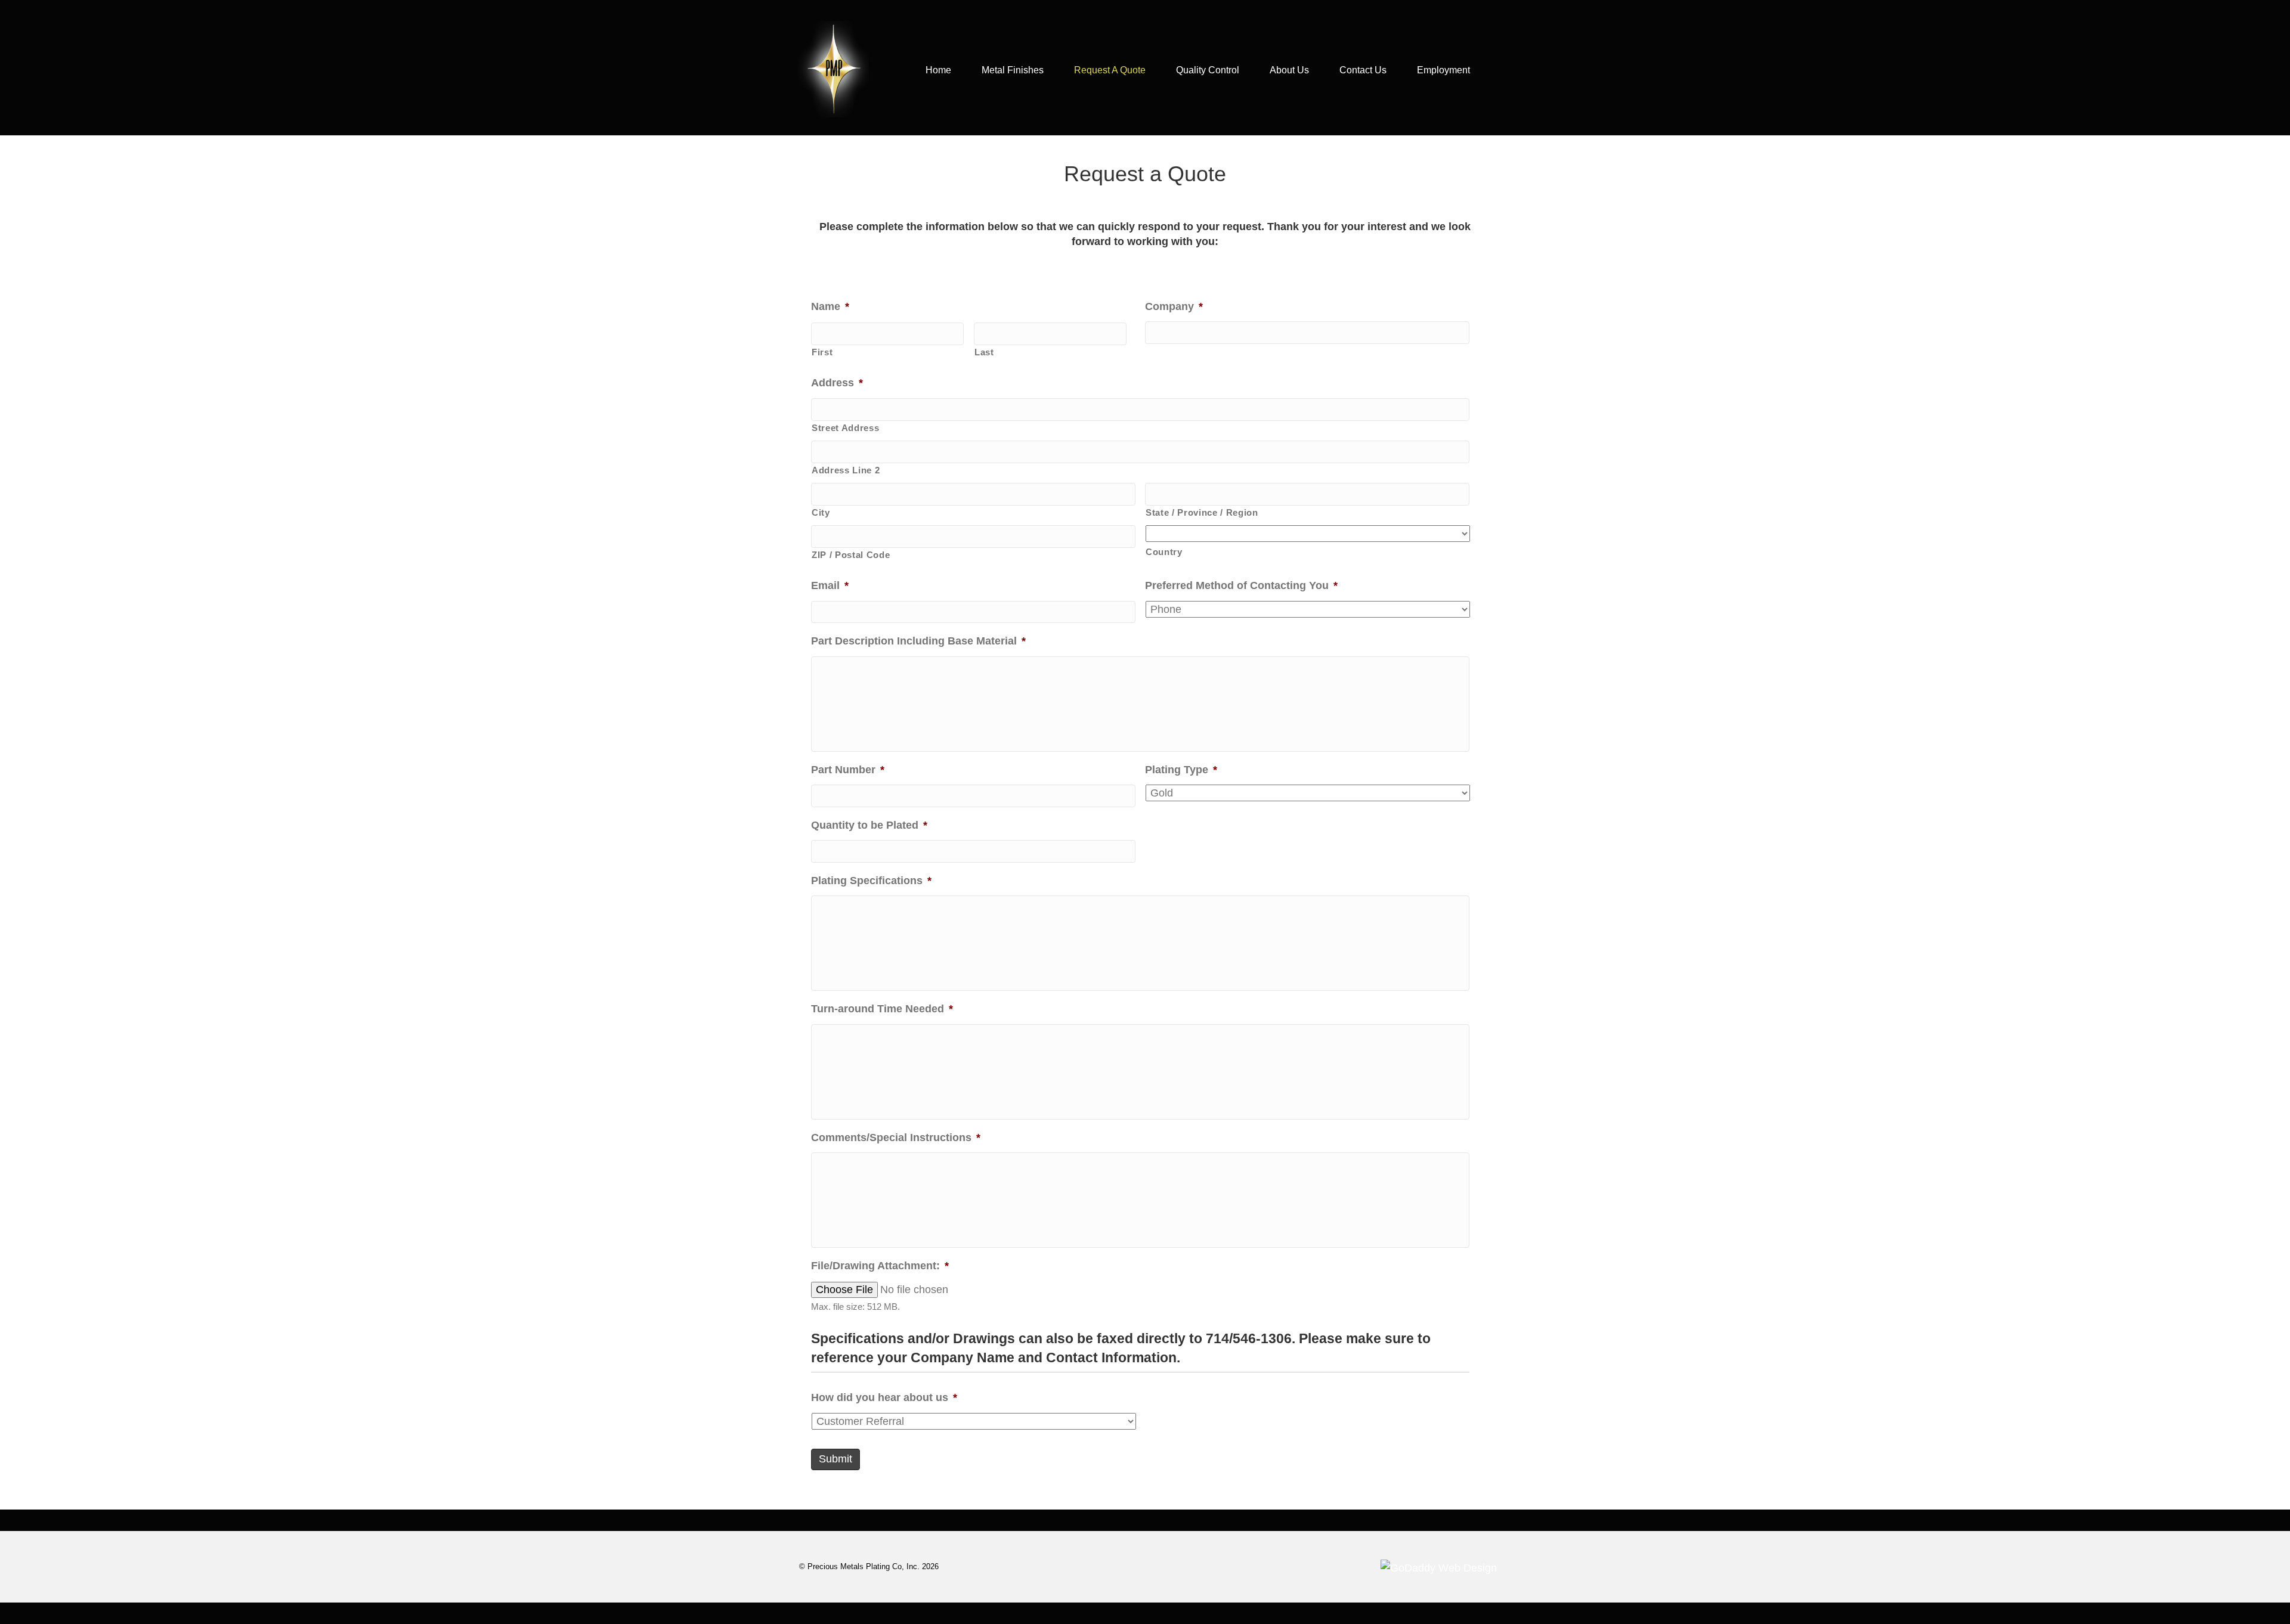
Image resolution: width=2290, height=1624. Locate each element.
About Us (1289, 70)
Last (984, 352)
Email (830, 585)
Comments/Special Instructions (896, 1138)
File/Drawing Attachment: (880, 1266)
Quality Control (1208, 70)
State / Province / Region (1202, 513)
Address (837, 383)
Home (938, 70)
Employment (1443, 70)
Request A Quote (1110, 70)
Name (830, 306)
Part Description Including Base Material (918, 641)
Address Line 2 (846, 470)
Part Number (848, 770)
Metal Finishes (1013, 70)
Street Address (845, 428)
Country (1164, 552)
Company (1174, 306)
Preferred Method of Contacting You (1241, 585)
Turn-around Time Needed (882, 1009)
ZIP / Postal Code (851, 555)
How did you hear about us (884, 1397)
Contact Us (1363, 70)
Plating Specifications (871, 881)
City (821, 513)
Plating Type (1181, 770)
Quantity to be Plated (869, 825)
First (822, 352)
